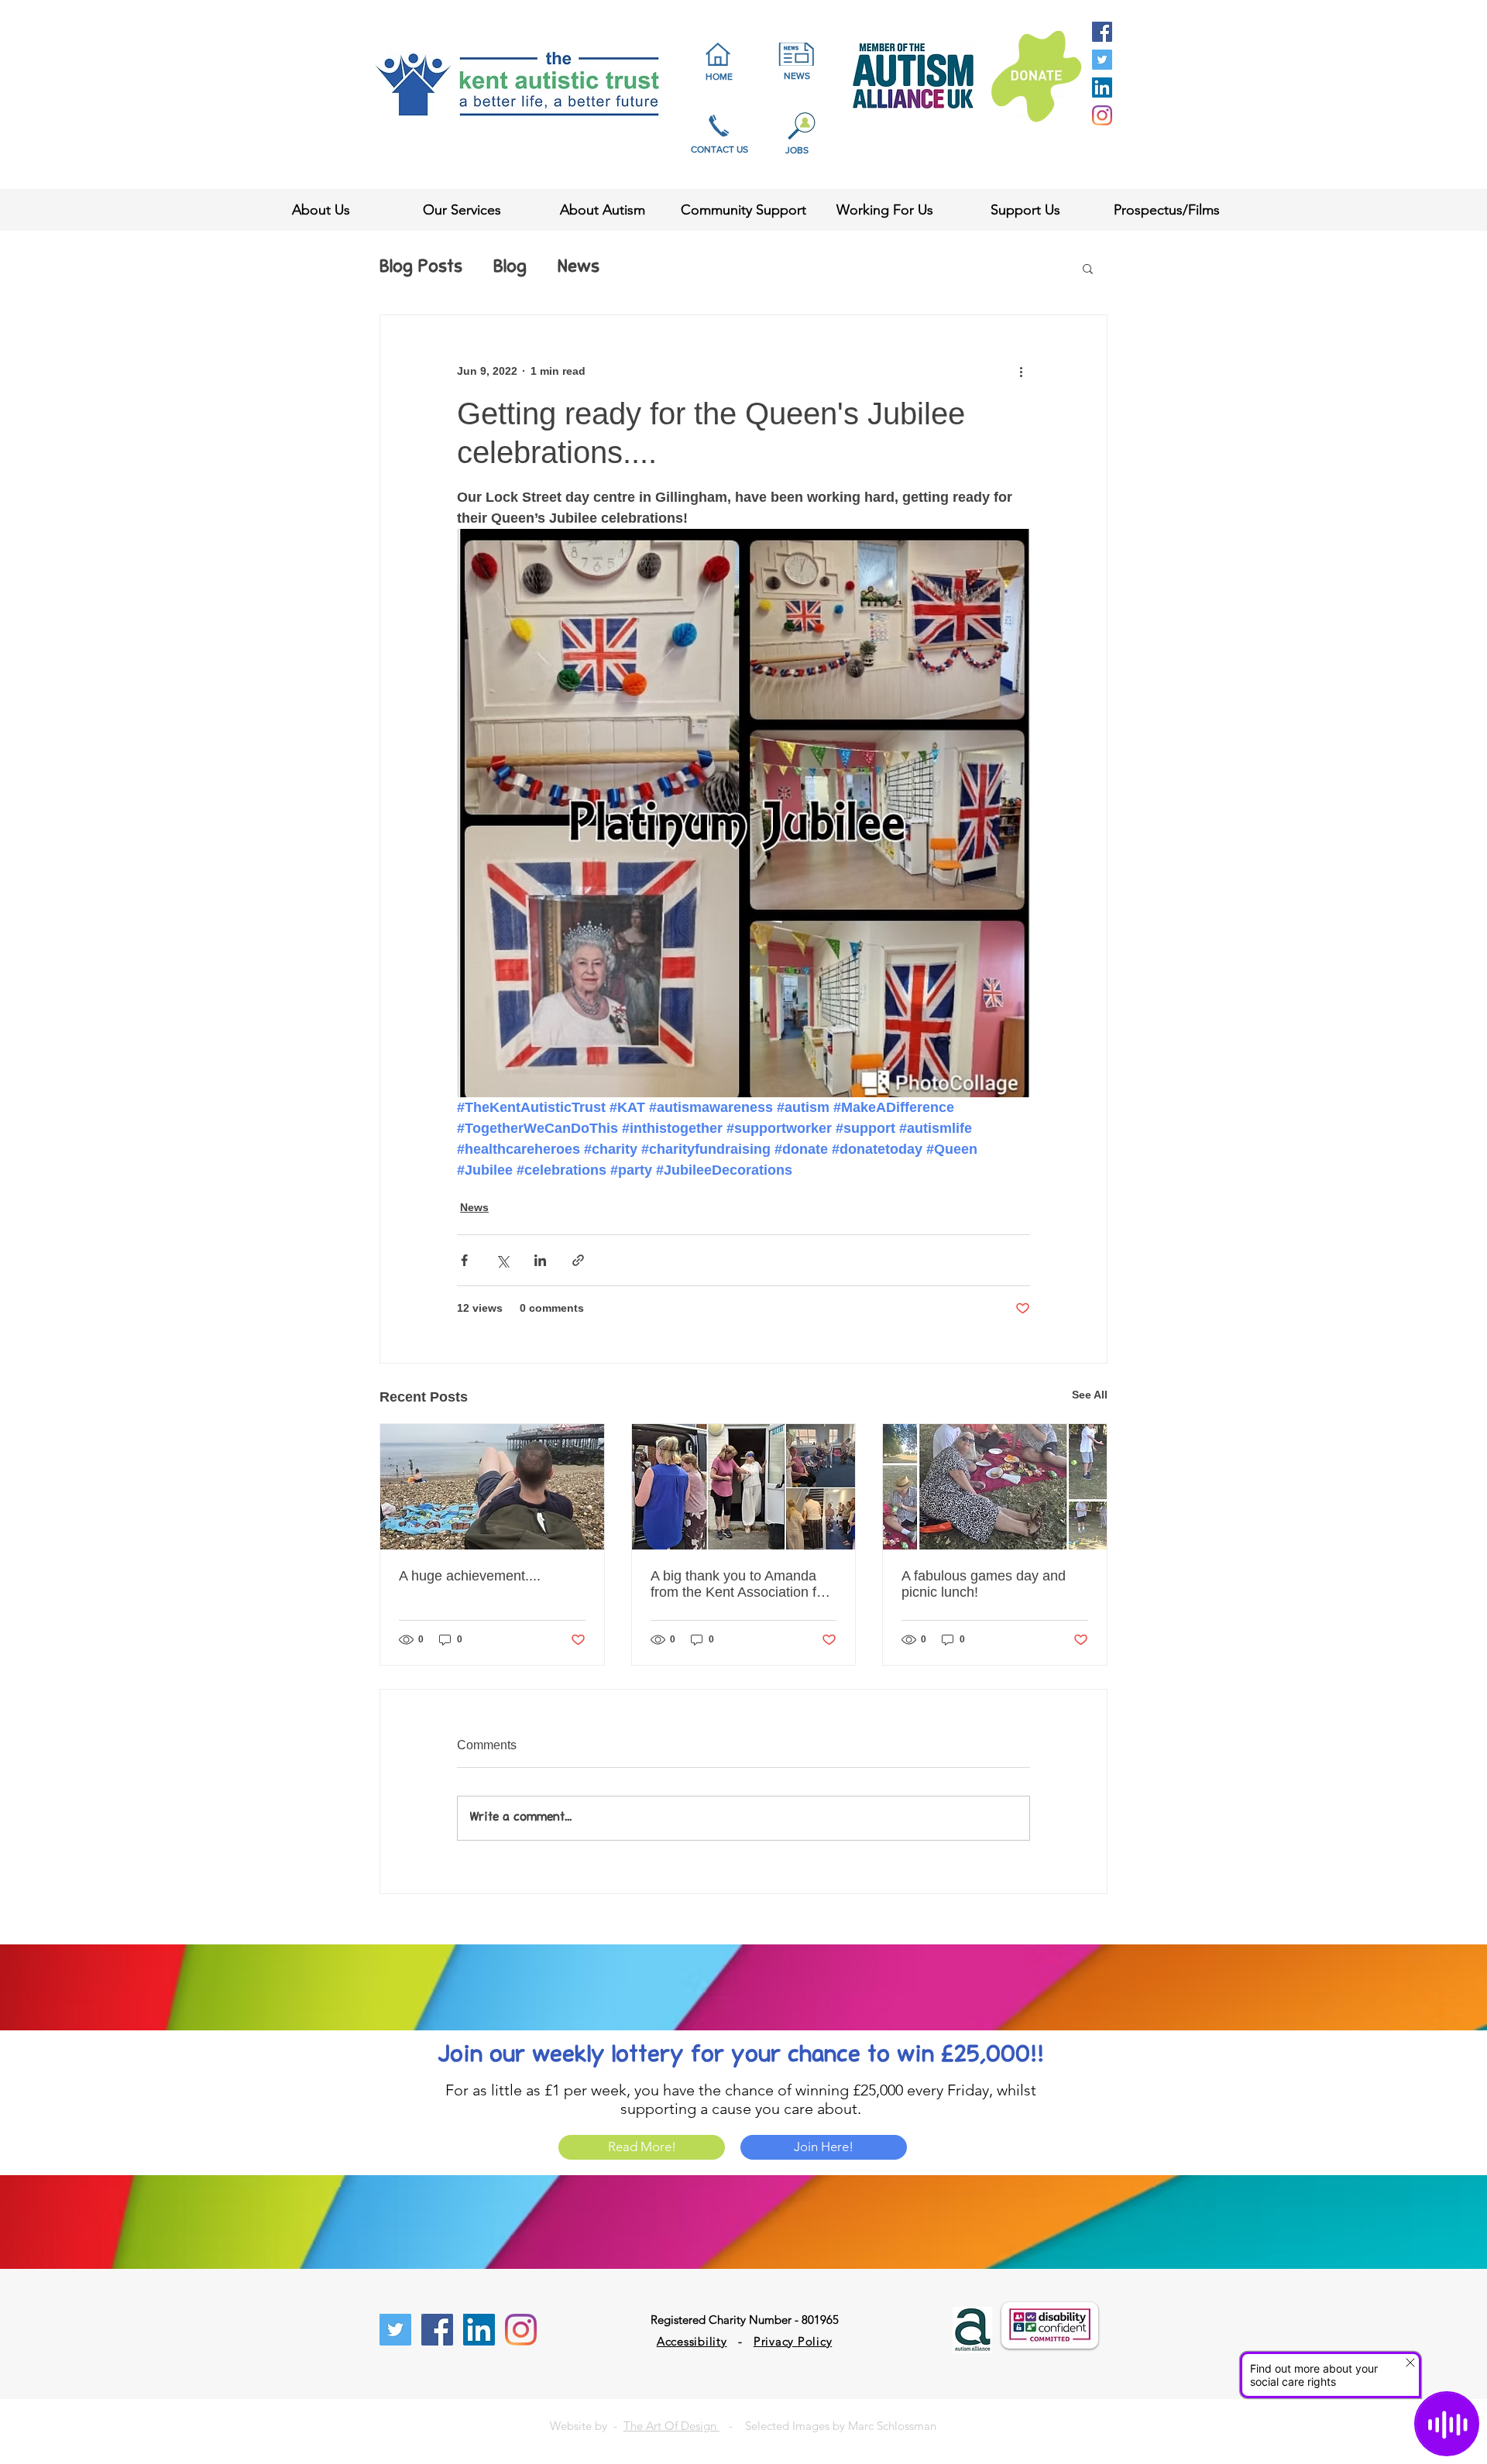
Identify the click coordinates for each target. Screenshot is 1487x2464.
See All (1090, 1395)
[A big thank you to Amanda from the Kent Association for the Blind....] (744, 1487)
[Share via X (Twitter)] (502, 1260)
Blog (510, 268)
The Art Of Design (671, 2426)
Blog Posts (421, 268)
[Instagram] (1102, 115)
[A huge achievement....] (492, 1487)
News (579, 268)
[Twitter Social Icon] (1102, 60)
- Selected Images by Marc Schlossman (828, 2426)
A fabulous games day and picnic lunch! (984, 1584)
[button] (1088, 268)
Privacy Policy (793, 2341)
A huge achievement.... (470, 1576)
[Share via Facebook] (464, 1260)
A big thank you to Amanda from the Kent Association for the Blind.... (740, 1584)
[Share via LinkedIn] (540, 1260)
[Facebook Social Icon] (1102, 32)
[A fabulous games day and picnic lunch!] (995, 1487)
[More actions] (1021, 371)
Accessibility (692, 2341)
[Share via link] (578, 1260)
